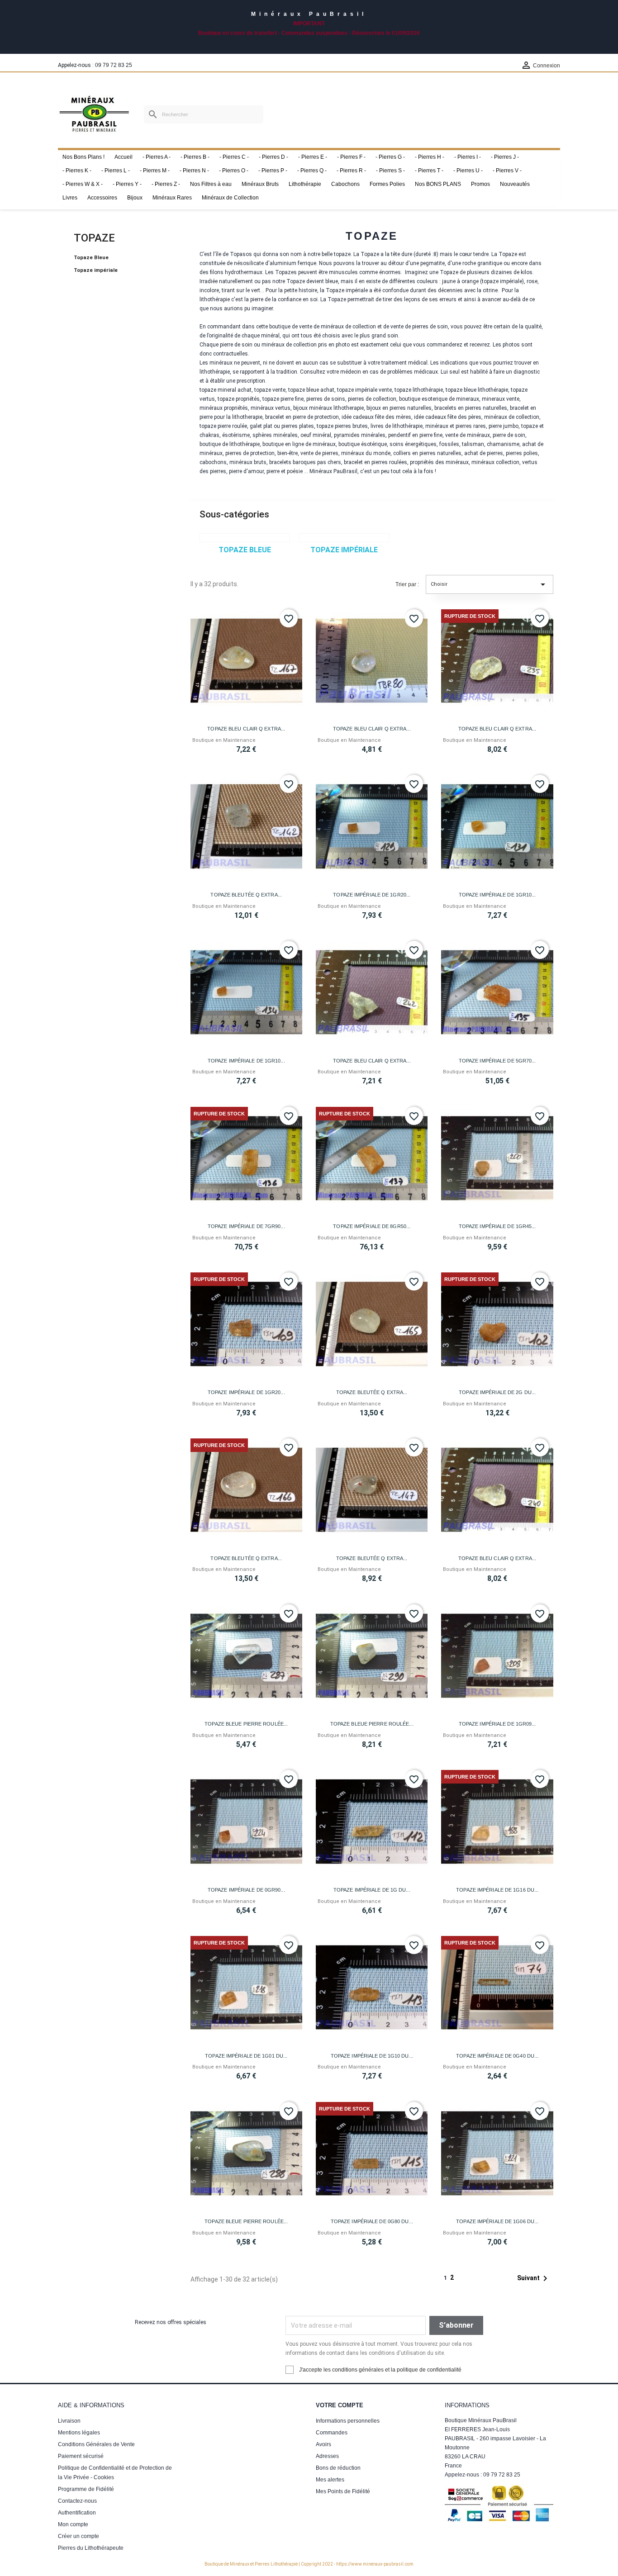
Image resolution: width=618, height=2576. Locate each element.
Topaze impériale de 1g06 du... (497, 2221)
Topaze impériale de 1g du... (372, 1890)
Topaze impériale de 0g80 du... (372, 2221)
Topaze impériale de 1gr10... (497, 895)
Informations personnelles (348, 2421)
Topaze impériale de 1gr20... (372, 895)
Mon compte (73, 2524)
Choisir (490, 584)
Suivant (534, 2278)
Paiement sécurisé (81, 2456)
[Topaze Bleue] (245, 538)
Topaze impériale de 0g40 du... (497, 2056)
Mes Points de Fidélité (343, 2491)
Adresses (327, 2456)
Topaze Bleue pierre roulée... (246, 1724)
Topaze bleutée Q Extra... (246, 895)
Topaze (94, 238)
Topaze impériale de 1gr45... (497, 1226)
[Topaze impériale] (344, 538)
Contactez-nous (77, 2501)
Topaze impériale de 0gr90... (246, 1890)
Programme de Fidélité (86, 2489)
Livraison (69, 2421)
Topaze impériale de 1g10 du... (372, 2056)
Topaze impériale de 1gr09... (497, 1724)
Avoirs (323, 2444)
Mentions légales (79, 2433)
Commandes (332, 2433)
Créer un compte (78, 2536)
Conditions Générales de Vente (96, 2444)
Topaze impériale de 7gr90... (246, 1226)
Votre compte (340, 2405)
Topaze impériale (96, 270)
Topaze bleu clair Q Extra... (246, 729)
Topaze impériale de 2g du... (497, 1392)
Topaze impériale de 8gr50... (372, 1226)
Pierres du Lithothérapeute (91, 2548)
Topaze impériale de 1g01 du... (246, 2056)
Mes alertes (330, 2480)
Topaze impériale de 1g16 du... (497, 1890)
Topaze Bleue (91, 258)
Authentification (77, 2513)
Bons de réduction (338, 2468)
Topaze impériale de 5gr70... (497, 1061)
